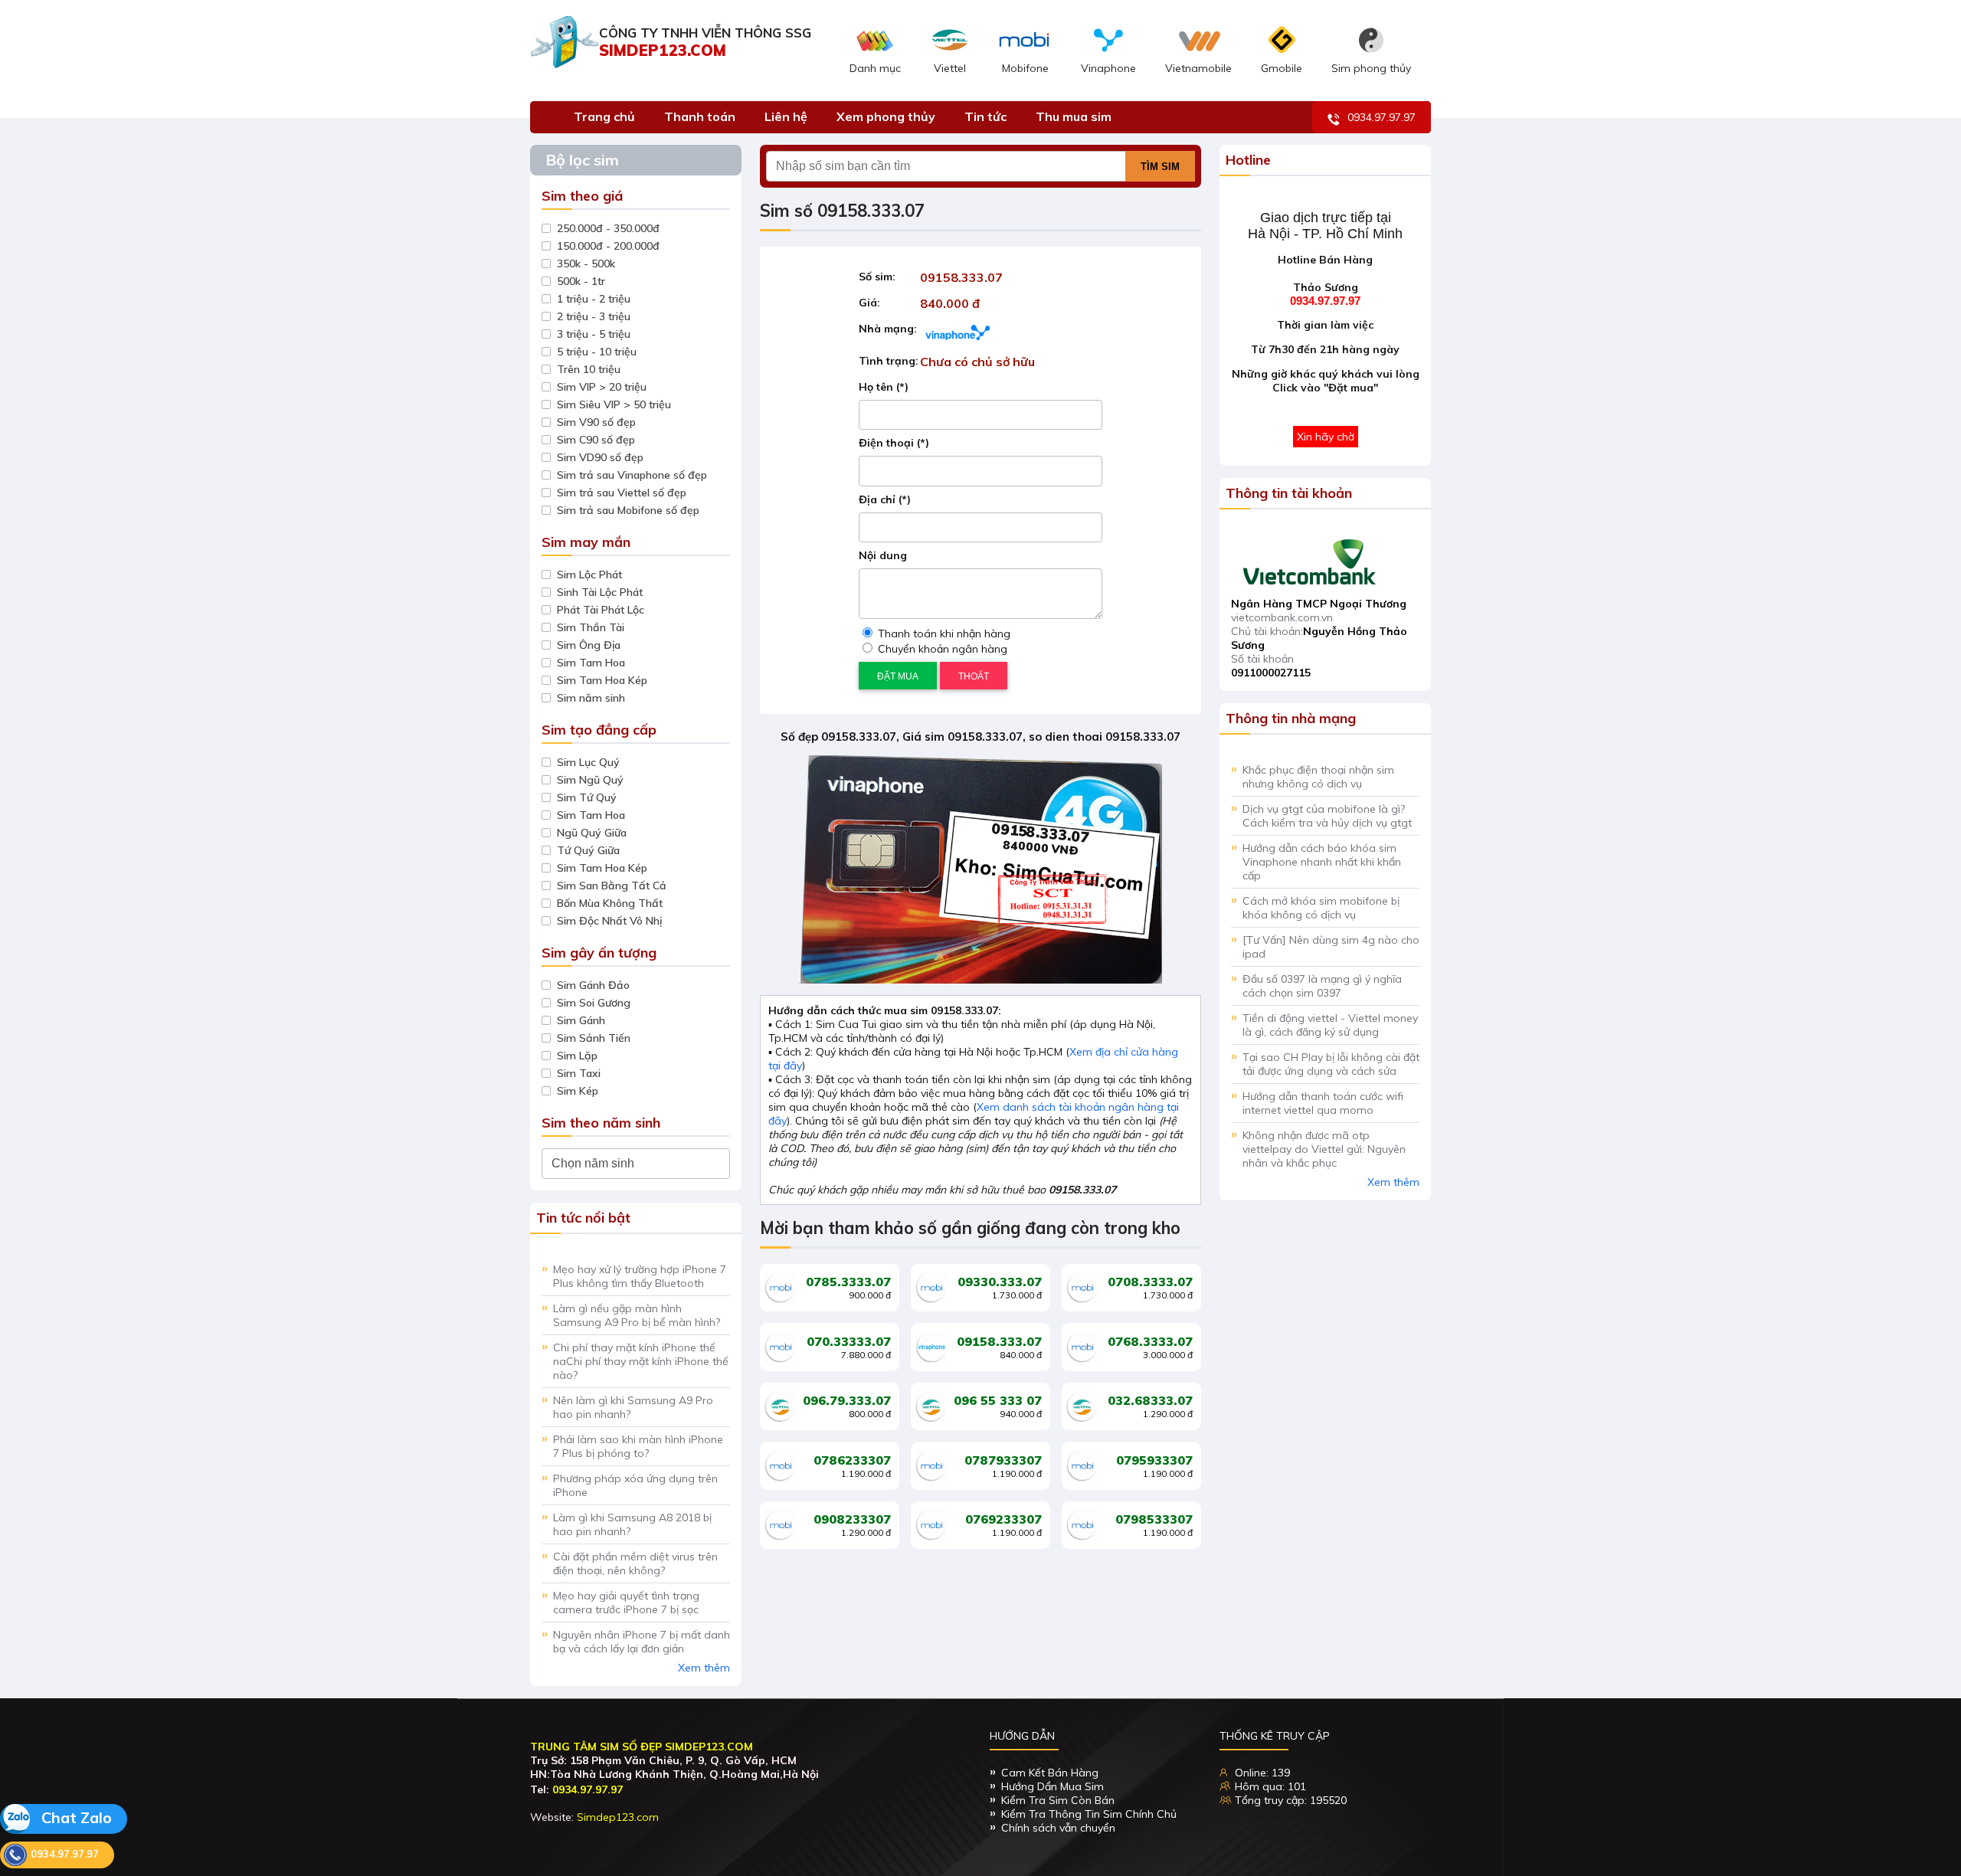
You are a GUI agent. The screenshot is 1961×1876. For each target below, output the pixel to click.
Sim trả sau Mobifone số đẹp (628, 510)
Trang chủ (604, 116)
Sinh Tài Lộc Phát (600, 592)
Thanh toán (700, 116)
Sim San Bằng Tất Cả (612, 886)
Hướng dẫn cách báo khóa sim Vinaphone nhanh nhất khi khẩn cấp (1322, 862)
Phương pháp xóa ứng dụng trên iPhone (635, 1485)
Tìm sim (1160, 167)
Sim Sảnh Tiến (594, 1038)
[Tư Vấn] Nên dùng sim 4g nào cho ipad (1331, 947)
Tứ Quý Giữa (588, 850)
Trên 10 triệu (589, 369)
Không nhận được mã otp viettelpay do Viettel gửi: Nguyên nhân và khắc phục (1324, 1149)
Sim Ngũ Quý (590, 780)
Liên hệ (786, 116)
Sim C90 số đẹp (596, 440)
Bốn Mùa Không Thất (610, 903)
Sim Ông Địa (589, 645)
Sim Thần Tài (591, 627)
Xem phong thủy (886, 116)
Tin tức (985, 116)
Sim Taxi (579, 1073)
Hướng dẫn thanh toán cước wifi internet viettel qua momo (1323, 1103)
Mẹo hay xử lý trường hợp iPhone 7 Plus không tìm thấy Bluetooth (640, 1276)
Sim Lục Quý (588, 762)
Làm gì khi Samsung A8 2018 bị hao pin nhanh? (632, 1524)
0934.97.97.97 (1382, 117)
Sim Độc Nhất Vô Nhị (609, 921)
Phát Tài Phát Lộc (601, 610)
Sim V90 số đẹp (596, 422)
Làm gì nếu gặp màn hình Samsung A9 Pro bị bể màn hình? (637, 1315)
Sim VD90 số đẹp (600, 457)
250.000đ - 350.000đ (608, 228)
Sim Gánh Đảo (593, 985)
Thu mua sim (1074, 116)
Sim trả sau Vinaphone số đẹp (632, 475)
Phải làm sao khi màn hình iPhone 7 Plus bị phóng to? (638, 1446)
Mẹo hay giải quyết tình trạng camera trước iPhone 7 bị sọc (626, 1603)
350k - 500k (586, 264)
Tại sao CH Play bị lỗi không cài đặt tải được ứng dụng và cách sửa (1331, 1064)
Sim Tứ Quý (587, 797)
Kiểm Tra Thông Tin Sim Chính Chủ (1089, 1814)
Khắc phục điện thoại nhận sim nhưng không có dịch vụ (1318, 777)
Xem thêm (704, 1668)
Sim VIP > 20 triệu (602, 387)
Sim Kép (578, 1091)
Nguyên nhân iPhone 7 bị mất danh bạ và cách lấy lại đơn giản (642, 1642)
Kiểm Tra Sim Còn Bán (1058, 1800)
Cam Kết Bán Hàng (1050, 1773)
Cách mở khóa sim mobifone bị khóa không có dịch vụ (1321, 908)
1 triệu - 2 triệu (594, 299)
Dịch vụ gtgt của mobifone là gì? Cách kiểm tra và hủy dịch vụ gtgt (1327, 816)
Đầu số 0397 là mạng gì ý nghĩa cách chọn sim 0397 (1322, 986)
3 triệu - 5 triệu (594, 334)
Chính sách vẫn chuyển (1058, 1828)
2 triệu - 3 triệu (594, 316)
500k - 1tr (581, 281)
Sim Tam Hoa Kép (602, 680)
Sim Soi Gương (594, 1003)
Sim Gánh (581, 1020)
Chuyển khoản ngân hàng (941, 649)
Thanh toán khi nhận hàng (943, 634)
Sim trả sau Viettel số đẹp (622, 493)
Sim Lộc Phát (589, 575)
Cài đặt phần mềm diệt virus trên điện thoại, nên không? (635, 1563)
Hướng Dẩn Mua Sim (1053, 1786)
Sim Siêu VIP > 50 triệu (614, 404)
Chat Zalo (75, 1817)
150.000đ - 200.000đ (608, 246)
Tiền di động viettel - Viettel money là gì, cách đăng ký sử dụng (1330, 1025)
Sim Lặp (577, 1056)
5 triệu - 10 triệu (597, 352)
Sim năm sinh (591, 698)
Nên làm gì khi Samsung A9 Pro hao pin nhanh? (633, 1407)
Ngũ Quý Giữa (592, 833)
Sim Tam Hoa (591, 663)
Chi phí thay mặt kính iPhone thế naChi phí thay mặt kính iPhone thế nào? (641, 1361)
